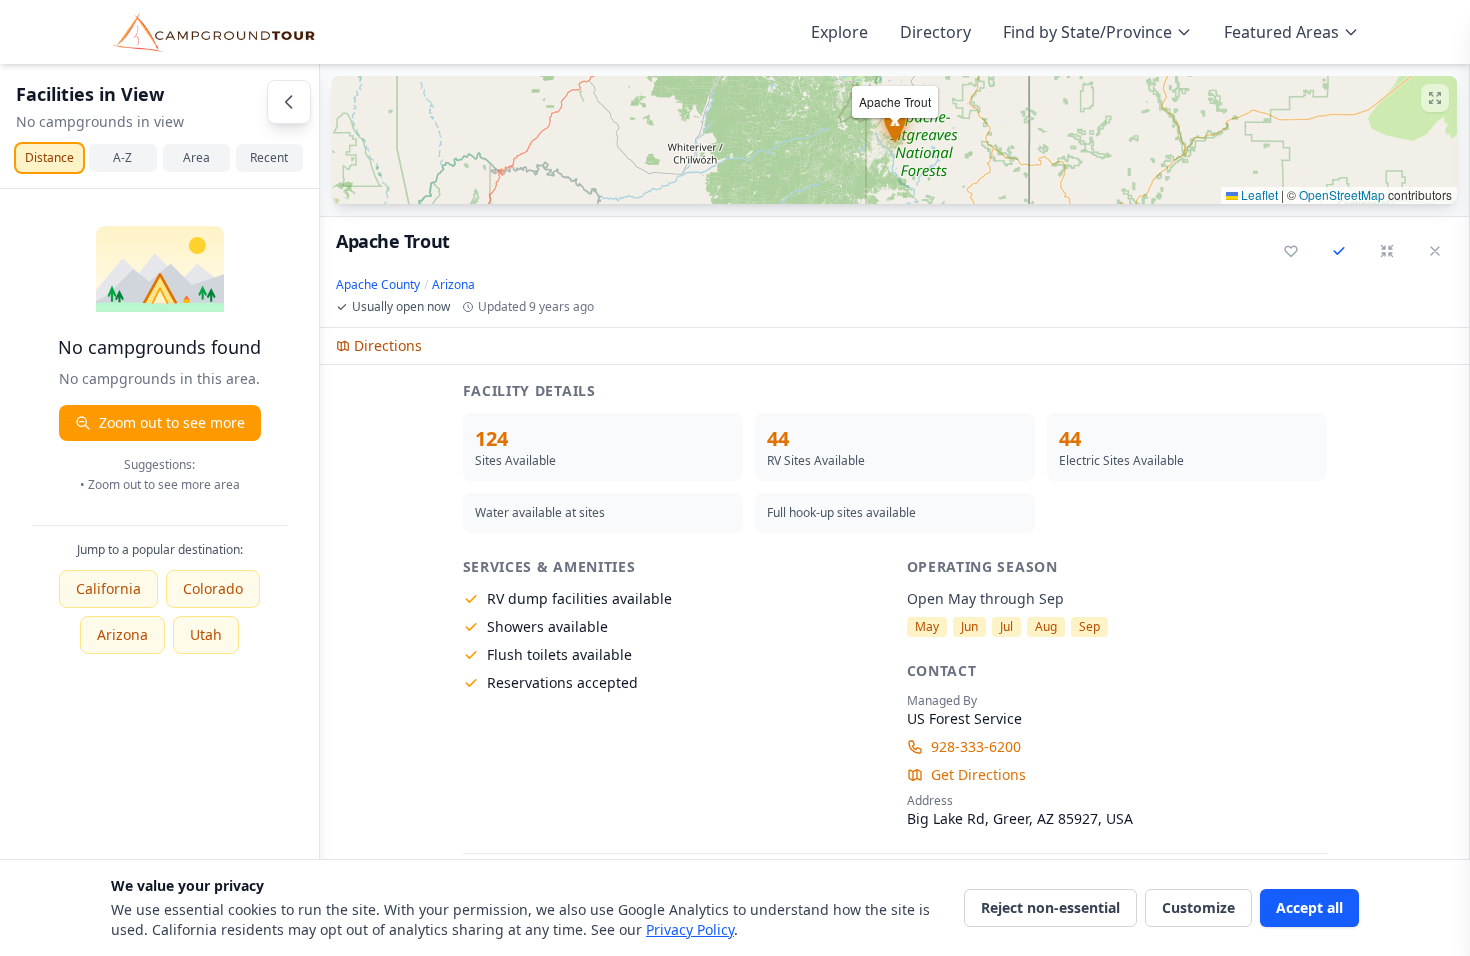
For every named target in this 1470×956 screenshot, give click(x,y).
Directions (388, 345)
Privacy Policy (690, 929)
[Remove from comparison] (1339, 251)
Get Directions (978, 774)
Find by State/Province (1087, 32)
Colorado (213, 588)
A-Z (122, 157)
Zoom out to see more (172, 422)
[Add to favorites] (1291, 251)
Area (196, 157)
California (108, 588)
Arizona (122, 634)
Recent (269, 157)
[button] (894, 140)
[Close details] (1435, 251)
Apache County (378, 285)
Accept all (1309, 907)
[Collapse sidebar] (289, 102)
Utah (206, 634)
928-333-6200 (976, 746)
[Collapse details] (1387, 251)
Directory (935, 32)
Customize (1198, 907)
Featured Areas (1281, 32)
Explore (839, 32)
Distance (49, 157)
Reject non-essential (1050, 907)
